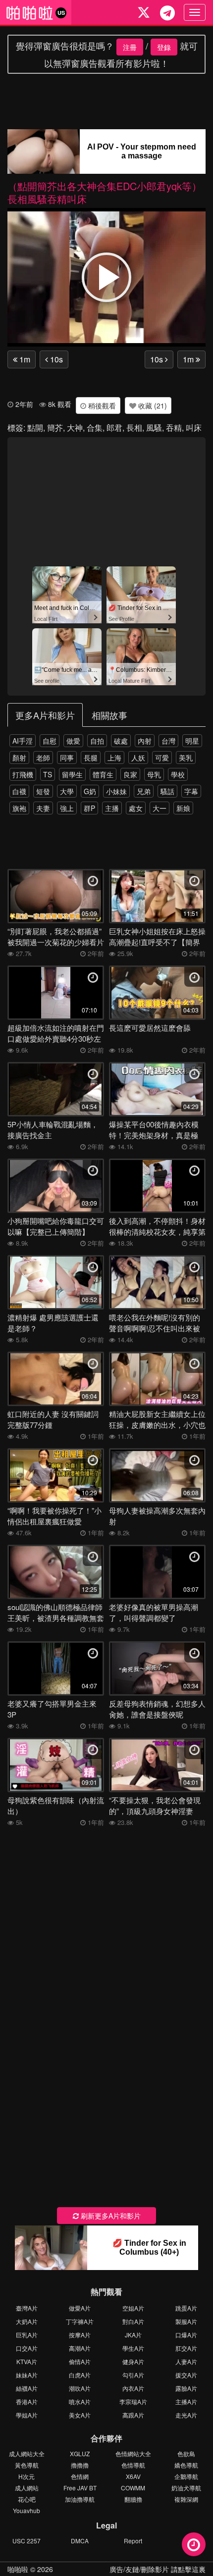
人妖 (138, 758)
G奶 (90, 791)
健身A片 (133, 2361)
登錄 (164, 47)
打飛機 (23, 774)
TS (48, 774)
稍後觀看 (101, 405)
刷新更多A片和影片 (110, 2216)
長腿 (91, 758)
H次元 (27, 2476)
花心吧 (27, 2499)
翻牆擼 (133, 2499)
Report (133, 2541)
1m (24, 359)
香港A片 (27, 2401)
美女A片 (80, 2415)
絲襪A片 (27, 2388)
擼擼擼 (80, 2465)
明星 (192, 741)
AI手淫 (23, 741)
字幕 (191, 791)
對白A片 (133, 2321)
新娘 (183, 808)
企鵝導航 (186, 2476)
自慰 (50, 741)
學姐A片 (27, 2415)
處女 (136, 808)
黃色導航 (27, 2465)
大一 (160, 808)
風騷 (154, 428)
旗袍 (19, 808)
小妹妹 (116, 791)
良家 (130, 774)
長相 (134, 428)
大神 (75, 428)
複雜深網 (186, 2499)
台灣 (168, 741)
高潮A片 (80, 2348)
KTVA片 (27, 2361)
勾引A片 (133, 2375)
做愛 (73, 741)
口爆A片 (186, 2335)
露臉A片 (186, 2388)
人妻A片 (186, 2361)
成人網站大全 (27, 2453)
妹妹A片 (27, 2375)
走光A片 (186, 2415)
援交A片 (186, 2375)
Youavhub (27, 2510)
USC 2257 (27, 2541)
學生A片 (133, 2348)
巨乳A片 (27, 2335)
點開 (35, 428)
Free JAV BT (80, 2488)
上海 (114, 758)
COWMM (133, 2488)
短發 (43, 791)
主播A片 (186, 2401)
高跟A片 (133, 2415)
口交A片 (27, 2348)
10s (55, 359)
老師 (43, 758)
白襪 (19, 791)
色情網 (80, 2476)
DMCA (80, 2541)
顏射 (19, 758)
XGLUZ (80, 2453)
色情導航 (133, 2465)
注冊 (130, 47)
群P (89, 808)
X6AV (133, 2476)
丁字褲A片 (80, 2321)
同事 (67, 758)
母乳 (154, 774)
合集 (95, 428)
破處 (121, 741)
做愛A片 (80, 2308)
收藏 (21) (152, 405)
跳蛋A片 (186, 2308)
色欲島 (186, 2453)
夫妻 (43, 808)
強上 (67, 808)
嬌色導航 (186, 2465)
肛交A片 (186, 2348)
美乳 (186, 758)
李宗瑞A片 (133, 2401)
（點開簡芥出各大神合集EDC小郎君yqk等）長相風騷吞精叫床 (105, 192)
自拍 (97, 741)
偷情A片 (80, 2361)
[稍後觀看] (194, 2544)
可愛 (162, 758)
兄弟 (144, 791)
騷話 (167, 791)
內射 (145, 741)
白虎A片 (80, 2375)
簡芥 (55, 428)
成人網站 (27, 2488)
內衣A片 (133, 2388)
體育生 (103, 774)
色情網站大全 (133, 2453)
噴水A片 (80, 2401)
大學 (67, 791)
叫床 (194, 428)
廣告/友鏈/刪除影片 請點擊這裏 (158, 2569)
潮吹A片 (80, 2388)
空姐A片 (133, 2308)
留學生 (72, 774)
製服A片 (186, 2321)
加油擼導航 (80, 2499)
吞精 (174, 428)
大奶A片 (27, 2321)
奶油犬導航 (186, 2488)
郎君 (114, 428)
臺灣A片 (27, 2308)
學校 (178, 774)
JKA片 (133, 2335)
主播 (112, 808)
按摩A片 (80, 2335)
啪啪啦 (18, 2569)
